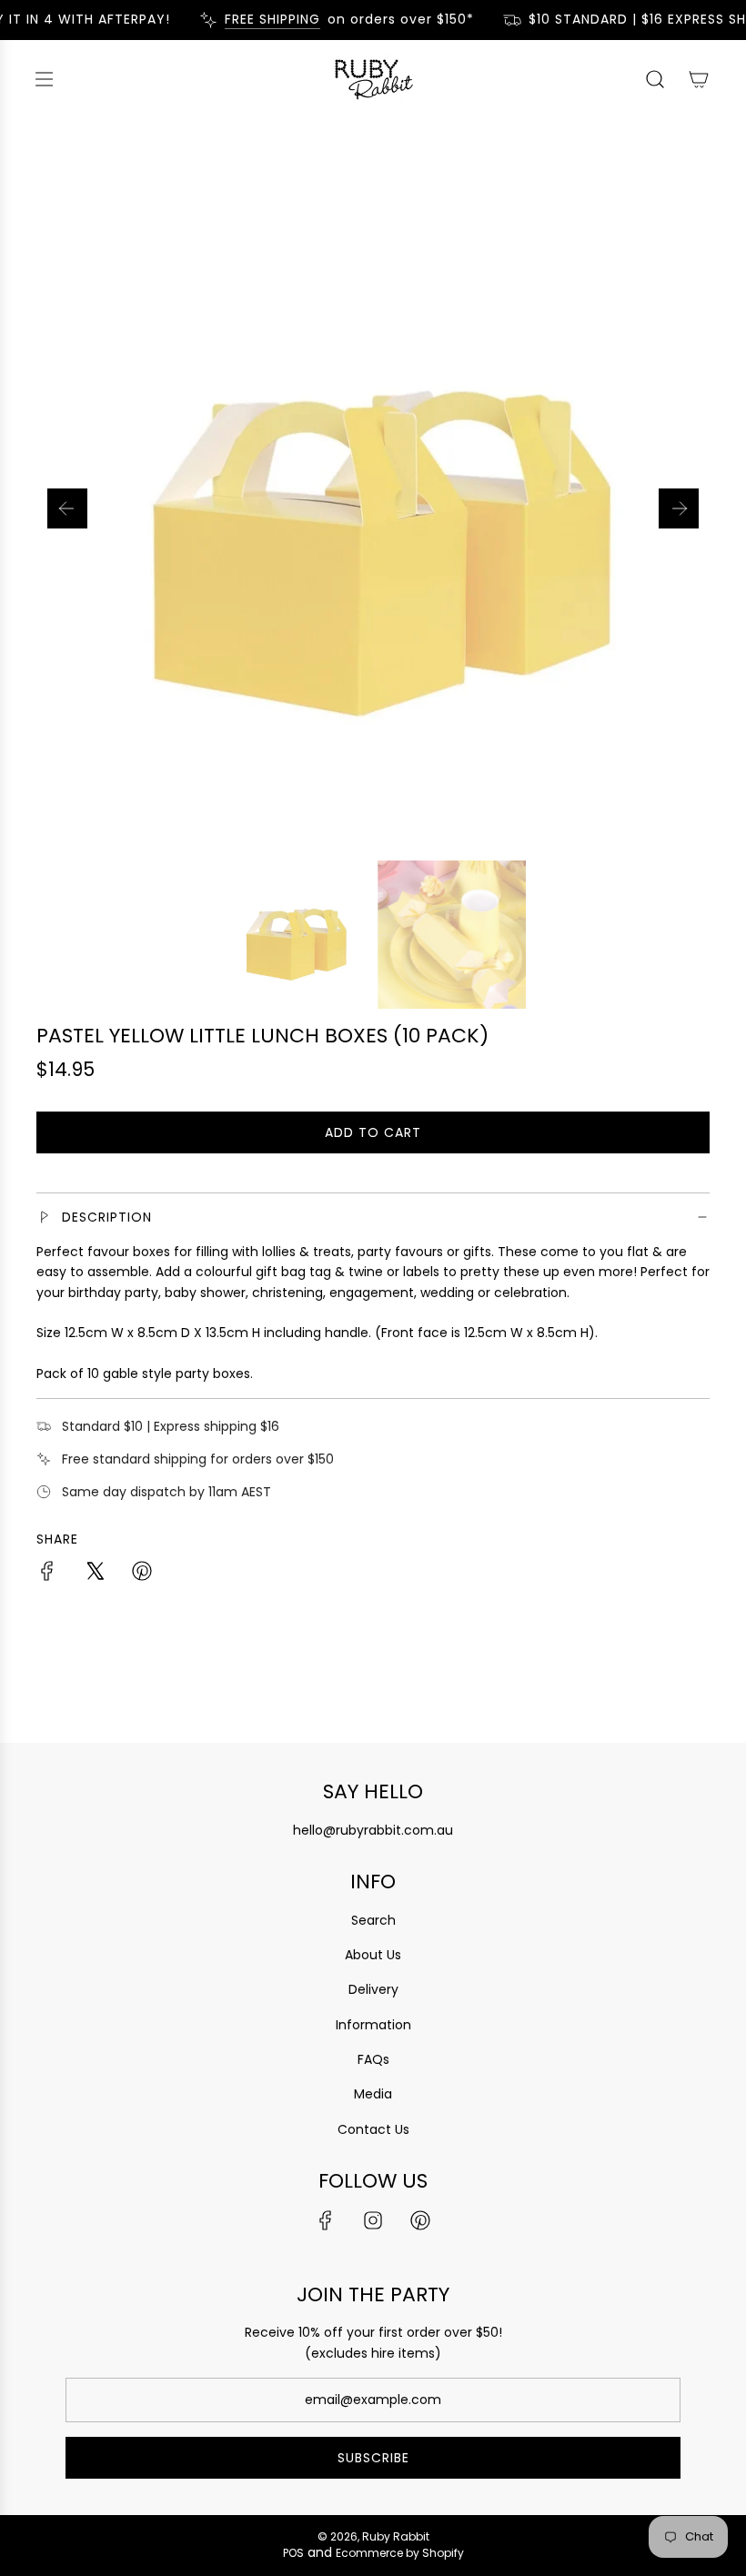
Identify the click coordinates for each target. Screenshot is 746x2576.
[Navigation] (44, 79)
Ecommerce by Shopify (400, 2553)
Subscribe (373, 2458)
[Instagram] (373, 2220)
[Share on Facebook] (47, 1574)
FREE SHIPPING (261, 20)
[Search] (655, 79)
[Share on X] (95, 1574)
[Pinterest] (420, 2220)
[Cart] (699, 79)
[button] (67, 508)
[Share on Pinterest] (142, 1574)
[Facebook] (326, 2220)
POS (293, 2553)
